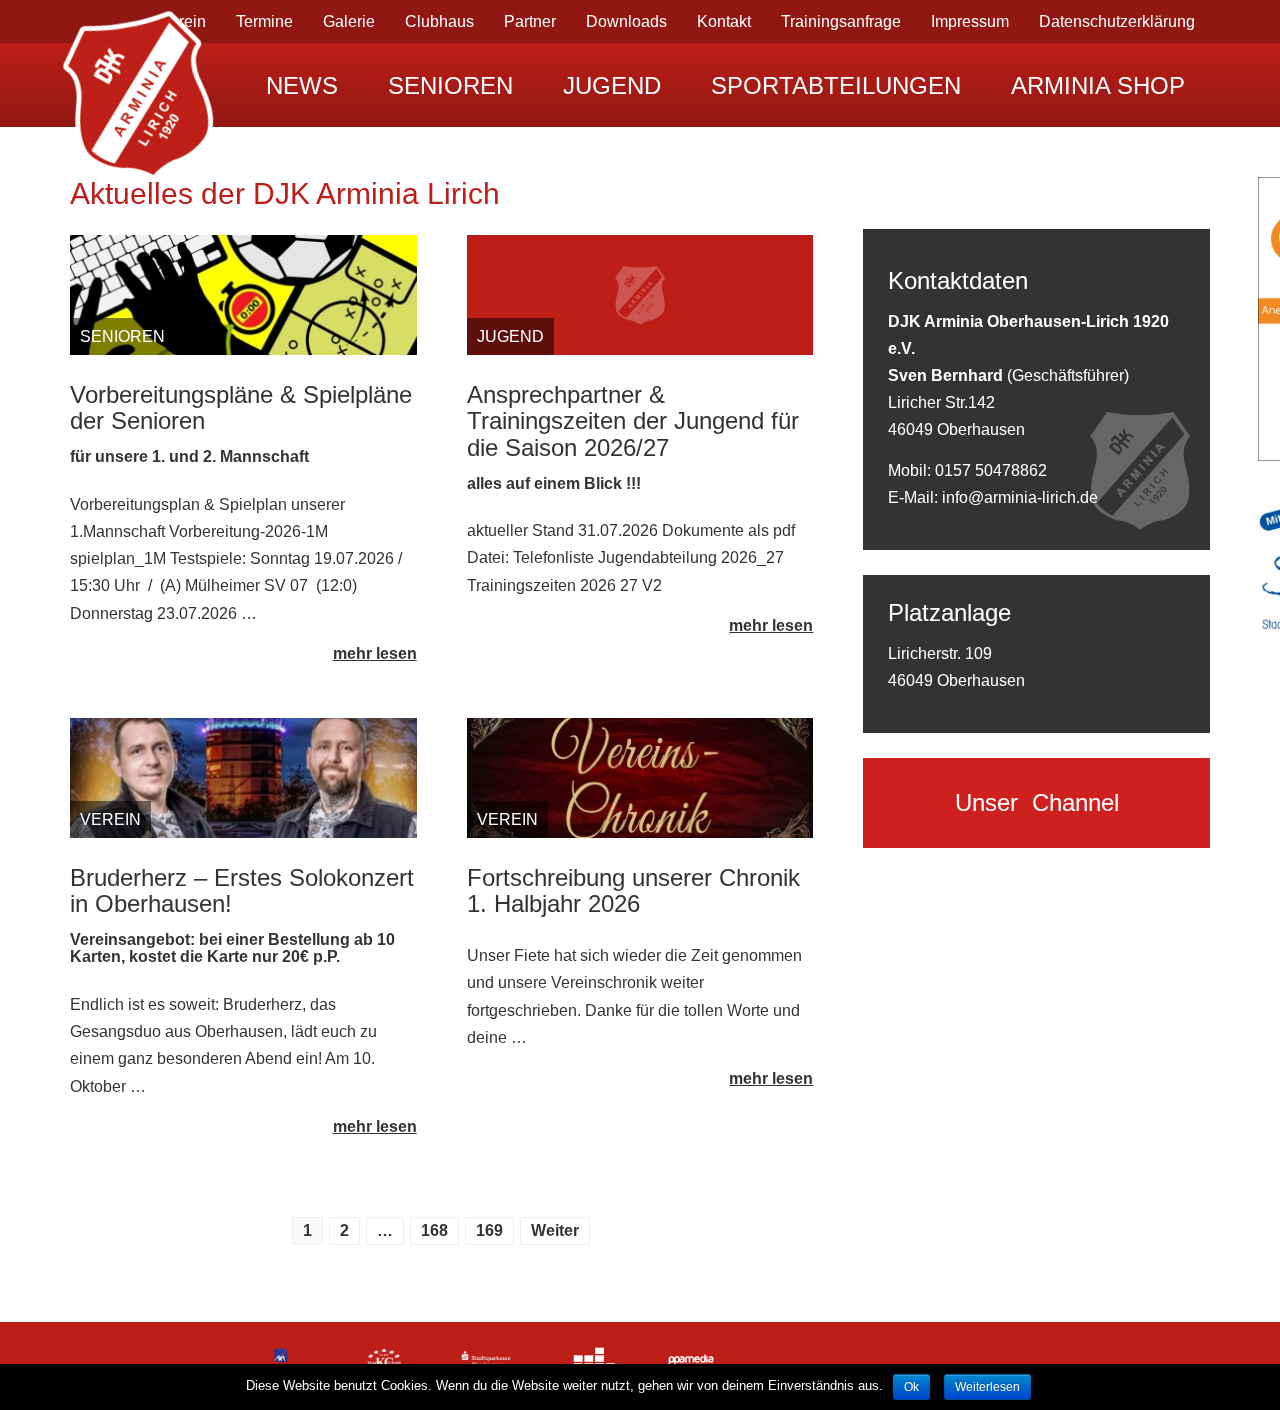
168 (434, 1230)
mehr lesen (375, 653)
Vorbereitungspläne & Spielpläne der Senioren (241, 407)
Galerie (349, 21)
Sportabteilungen (836, 85)
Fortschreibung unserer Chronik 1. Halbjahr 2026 (633, 890)
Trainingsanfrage (841, 21)
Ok (911, 1387)
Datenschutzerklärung (1117, 21)
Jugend (612, 85)
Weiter (555, 1230)
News (302, 85)
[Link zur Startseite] (140, 85)
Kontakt (724, 21)
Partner (530, 21)
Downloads (626, 21)
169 (489, 1230)
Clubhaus (439, 21)
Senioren (450, 85)
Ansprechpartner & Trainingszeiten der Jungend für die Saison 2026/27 (633, 421)
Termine (264, 21)
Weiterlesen (987, 1387)
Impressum (970, 21)
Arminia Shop (1098, 85)
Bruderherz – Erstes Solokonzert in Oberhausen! (242, 890)
